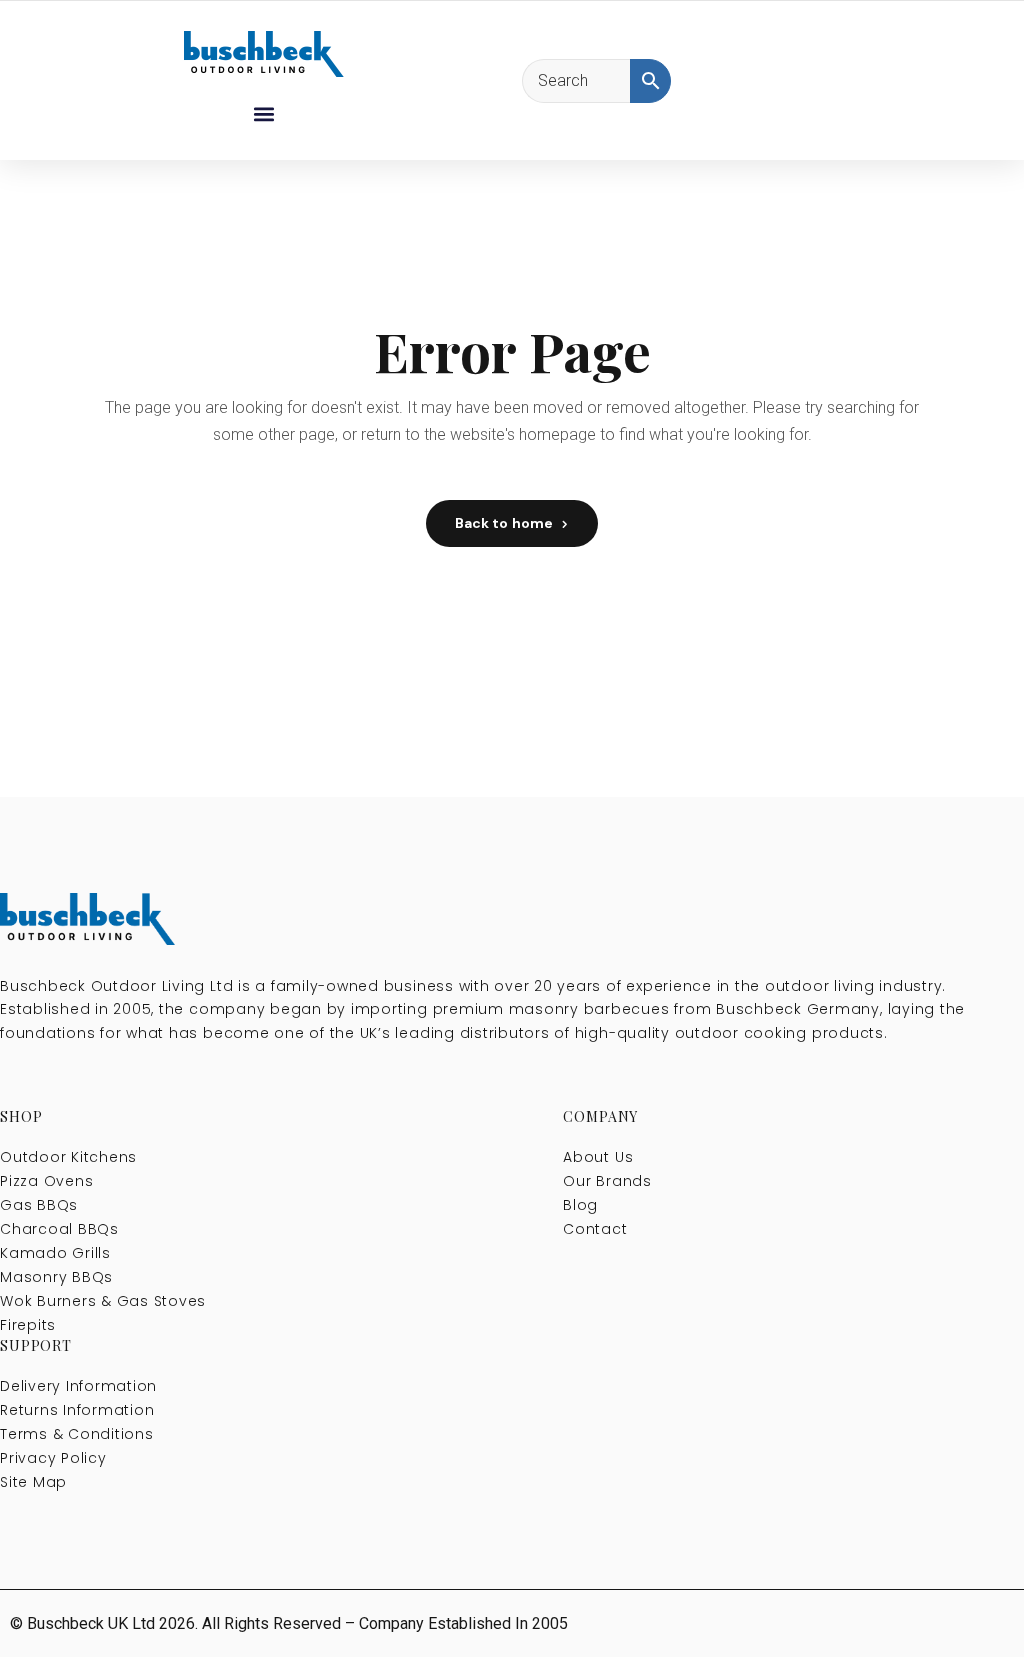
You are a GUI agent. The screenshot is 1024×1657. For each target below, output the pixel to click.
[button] (263, 113)
